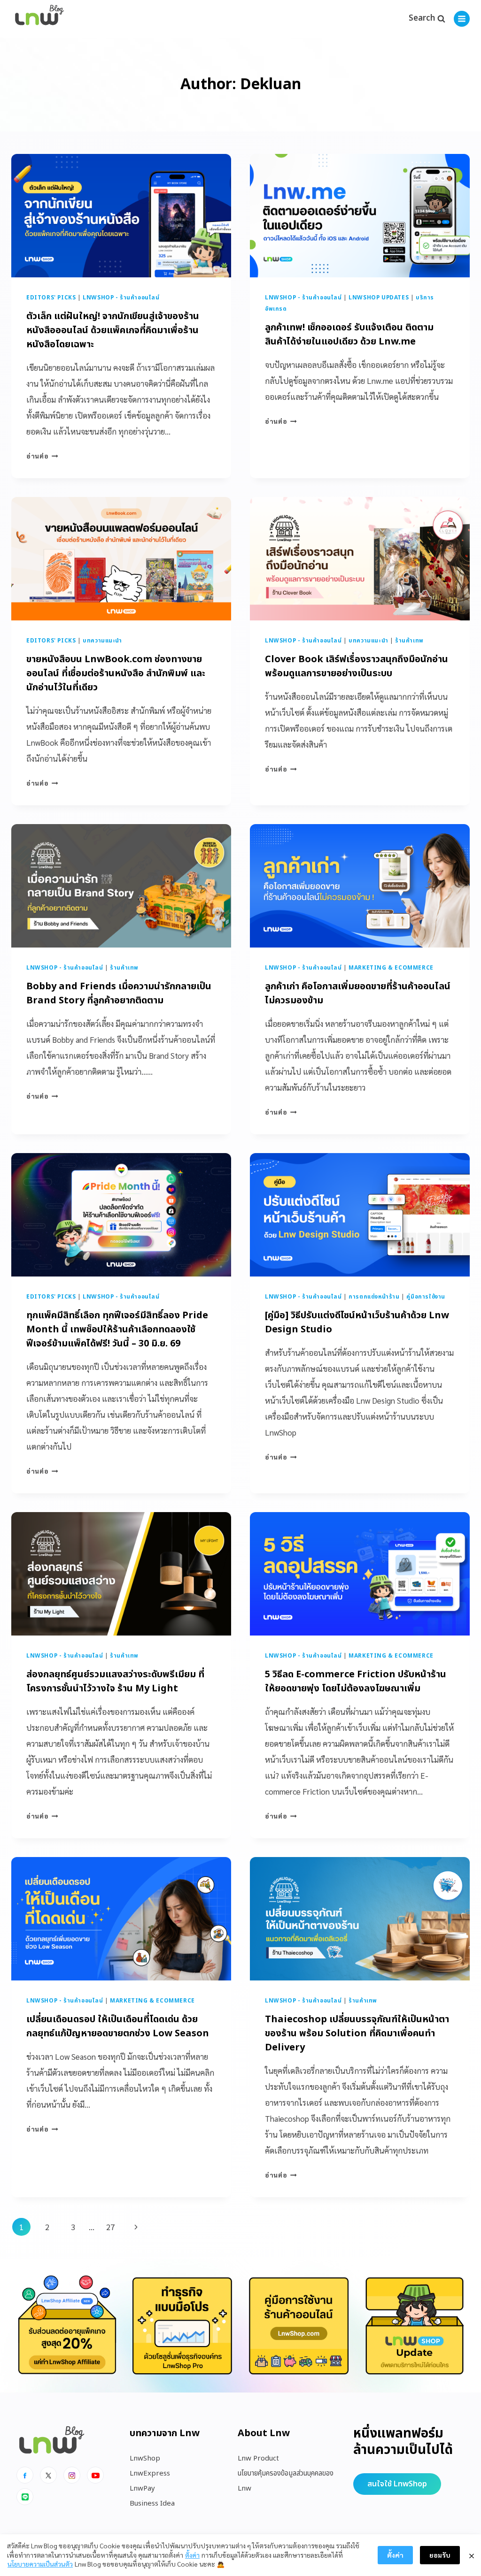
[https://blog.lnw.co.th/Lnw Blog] (39, 19)
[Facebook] (25, 2475)
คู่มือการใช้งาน (426, 1297)
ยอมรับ (440, 2555)
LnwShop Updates (379, 298)
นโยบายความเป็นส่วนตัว (40, 2564)
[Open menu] (462, 19)
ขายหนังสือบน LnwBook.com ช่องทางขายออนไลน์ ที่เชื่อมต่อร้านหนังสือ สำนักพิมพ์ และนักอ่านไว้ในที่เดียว (116, 673)
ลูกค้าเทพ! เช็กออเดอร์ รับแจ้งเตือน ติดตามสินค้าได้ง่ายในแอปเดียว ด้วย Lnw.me (349, 335)
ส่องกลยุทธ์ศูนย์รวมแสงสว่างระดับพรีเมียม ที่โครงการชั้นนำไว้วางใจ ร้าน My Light (115, 1682)
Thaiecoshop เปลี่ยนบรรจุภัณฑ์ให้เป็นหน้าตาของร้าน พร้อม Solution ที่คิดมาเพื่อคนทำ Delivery (357, 2033)
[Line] (25, 2497)
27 (110, 2227)
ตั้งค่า (192, 2555)
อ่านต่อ (42, 456)
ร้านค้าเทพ (409, 641)
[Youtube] (95, 2475)
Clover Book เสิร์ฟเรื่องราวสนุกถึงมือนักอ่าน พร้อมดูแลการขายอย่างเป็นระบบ (357, 666)
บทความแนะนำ (102, 641)
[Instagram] (72, 2475)
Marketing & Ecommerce (391, 968)
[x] (48, 2475)
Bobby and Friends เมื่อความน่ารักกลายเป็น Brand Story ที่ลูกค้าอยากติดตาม (119, 994)
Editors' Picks (51, 298)
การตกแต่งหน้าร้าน (374, 1297)
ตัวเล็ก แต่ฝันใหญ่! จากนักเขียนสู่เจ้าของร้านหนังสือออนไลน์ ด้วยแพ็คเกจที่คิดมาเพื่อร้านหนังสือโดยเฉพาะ (113, 330)
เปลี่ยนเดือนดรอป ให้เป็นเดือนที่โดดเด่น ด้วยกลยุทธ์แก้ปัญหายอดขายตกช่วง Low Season (118, 2026)
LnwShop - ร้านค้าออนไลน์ (121, 298)
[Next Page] (136, 2227)
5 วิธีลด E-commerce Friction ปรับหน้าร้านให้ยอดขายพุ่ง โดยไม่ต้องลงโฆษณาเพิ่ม (356, 1682)
